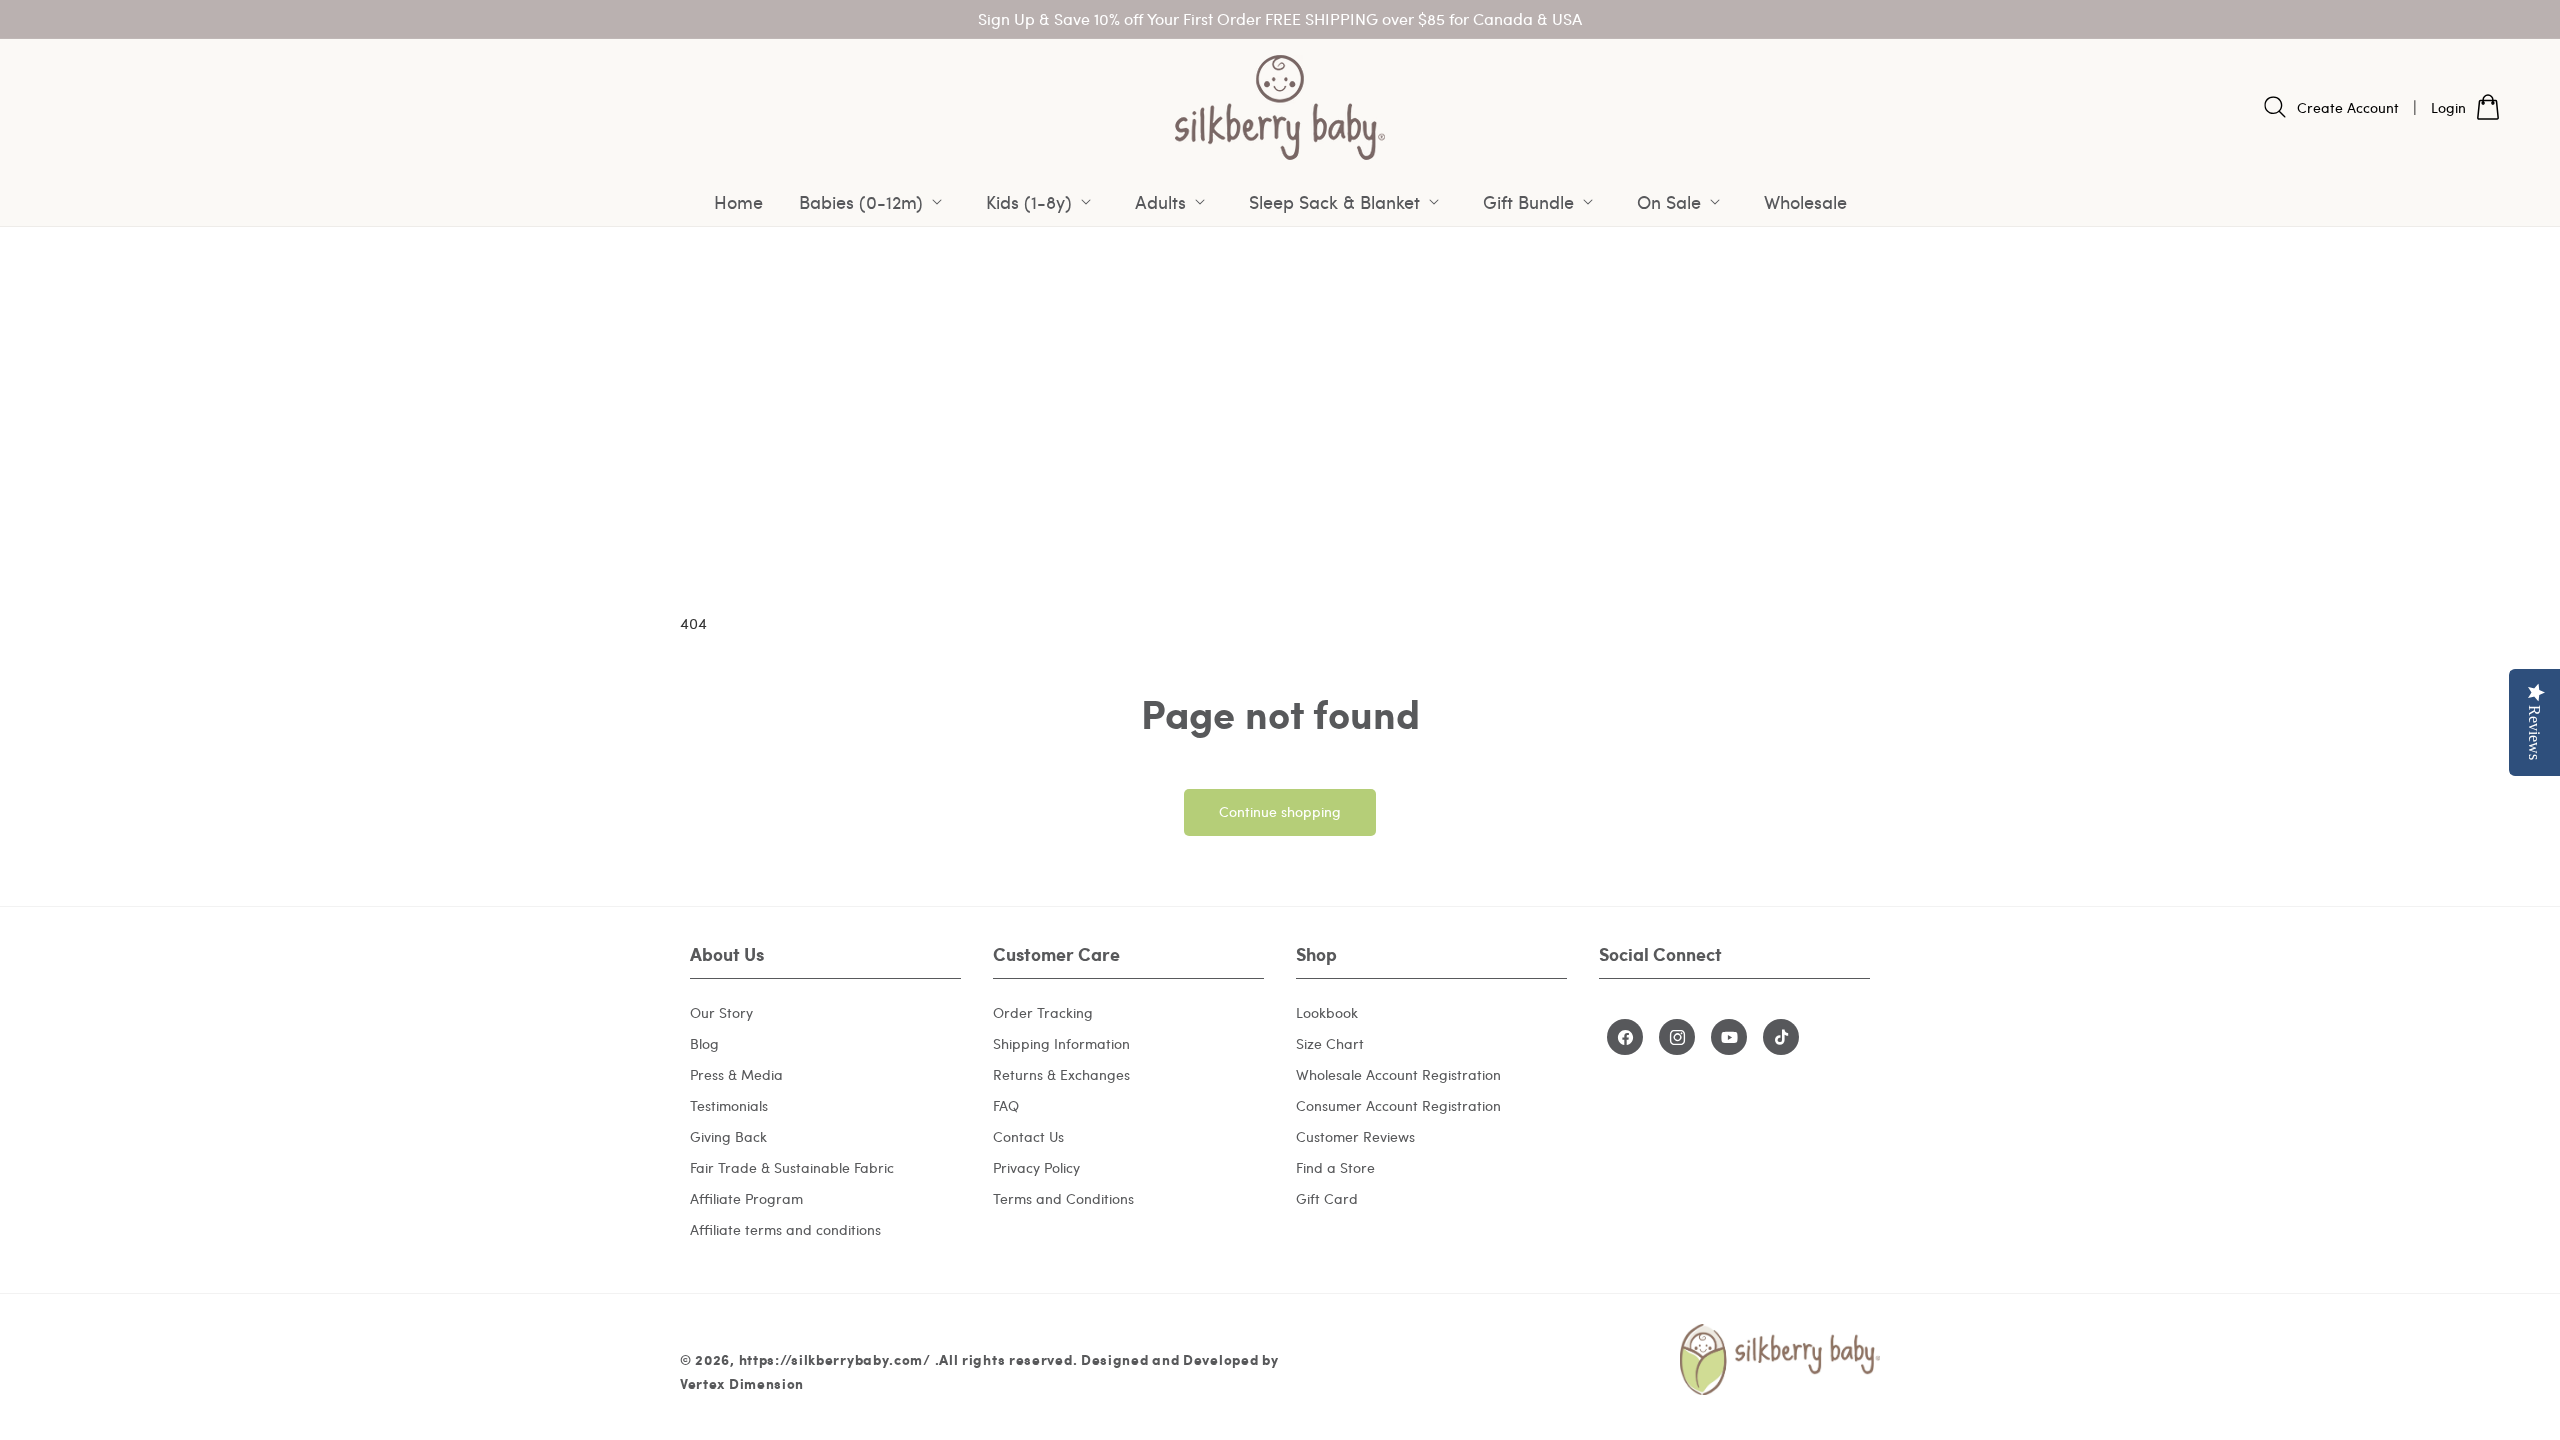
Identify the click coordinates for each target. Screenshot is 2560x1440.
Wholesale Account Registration (1398, 1074)
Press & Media (736, 1074)
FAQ (1006, 1105)
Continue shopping (1280, 811)
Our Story (721, 1012)
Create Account (2348, 107)
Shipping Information (1061, 1043)
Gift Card (1327, 1198)
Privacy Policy (1036, 1167)
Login (2448, 107)
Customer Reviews (1355, 1136)
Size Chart (1330, 1043)
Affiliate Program (746, 1198)
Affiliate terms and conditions (785, 1229)
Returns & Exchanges (1061, 1074)
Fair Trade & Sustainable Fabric (792, 1167)
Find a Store (1335, 1167)
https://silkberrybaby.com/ (835, 1359)
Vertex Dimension (742, 1383)
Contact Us (1028, 1136)
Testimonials (729, 1105)
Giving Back (728, 1136)
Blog (704, 1043)
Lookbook (1327, 1012)
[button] (874, 202)
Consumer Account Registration (1398, 1105)
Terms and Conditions (1063, 1198)
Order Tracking (1043, 1012)
